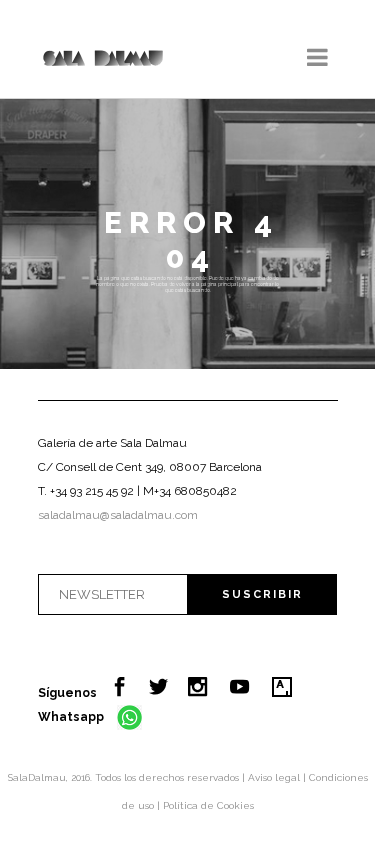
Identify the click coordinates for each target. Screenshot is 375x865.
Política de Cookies (208, 805)
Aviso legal (275, 777)
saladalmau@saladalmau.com (118, 515)
